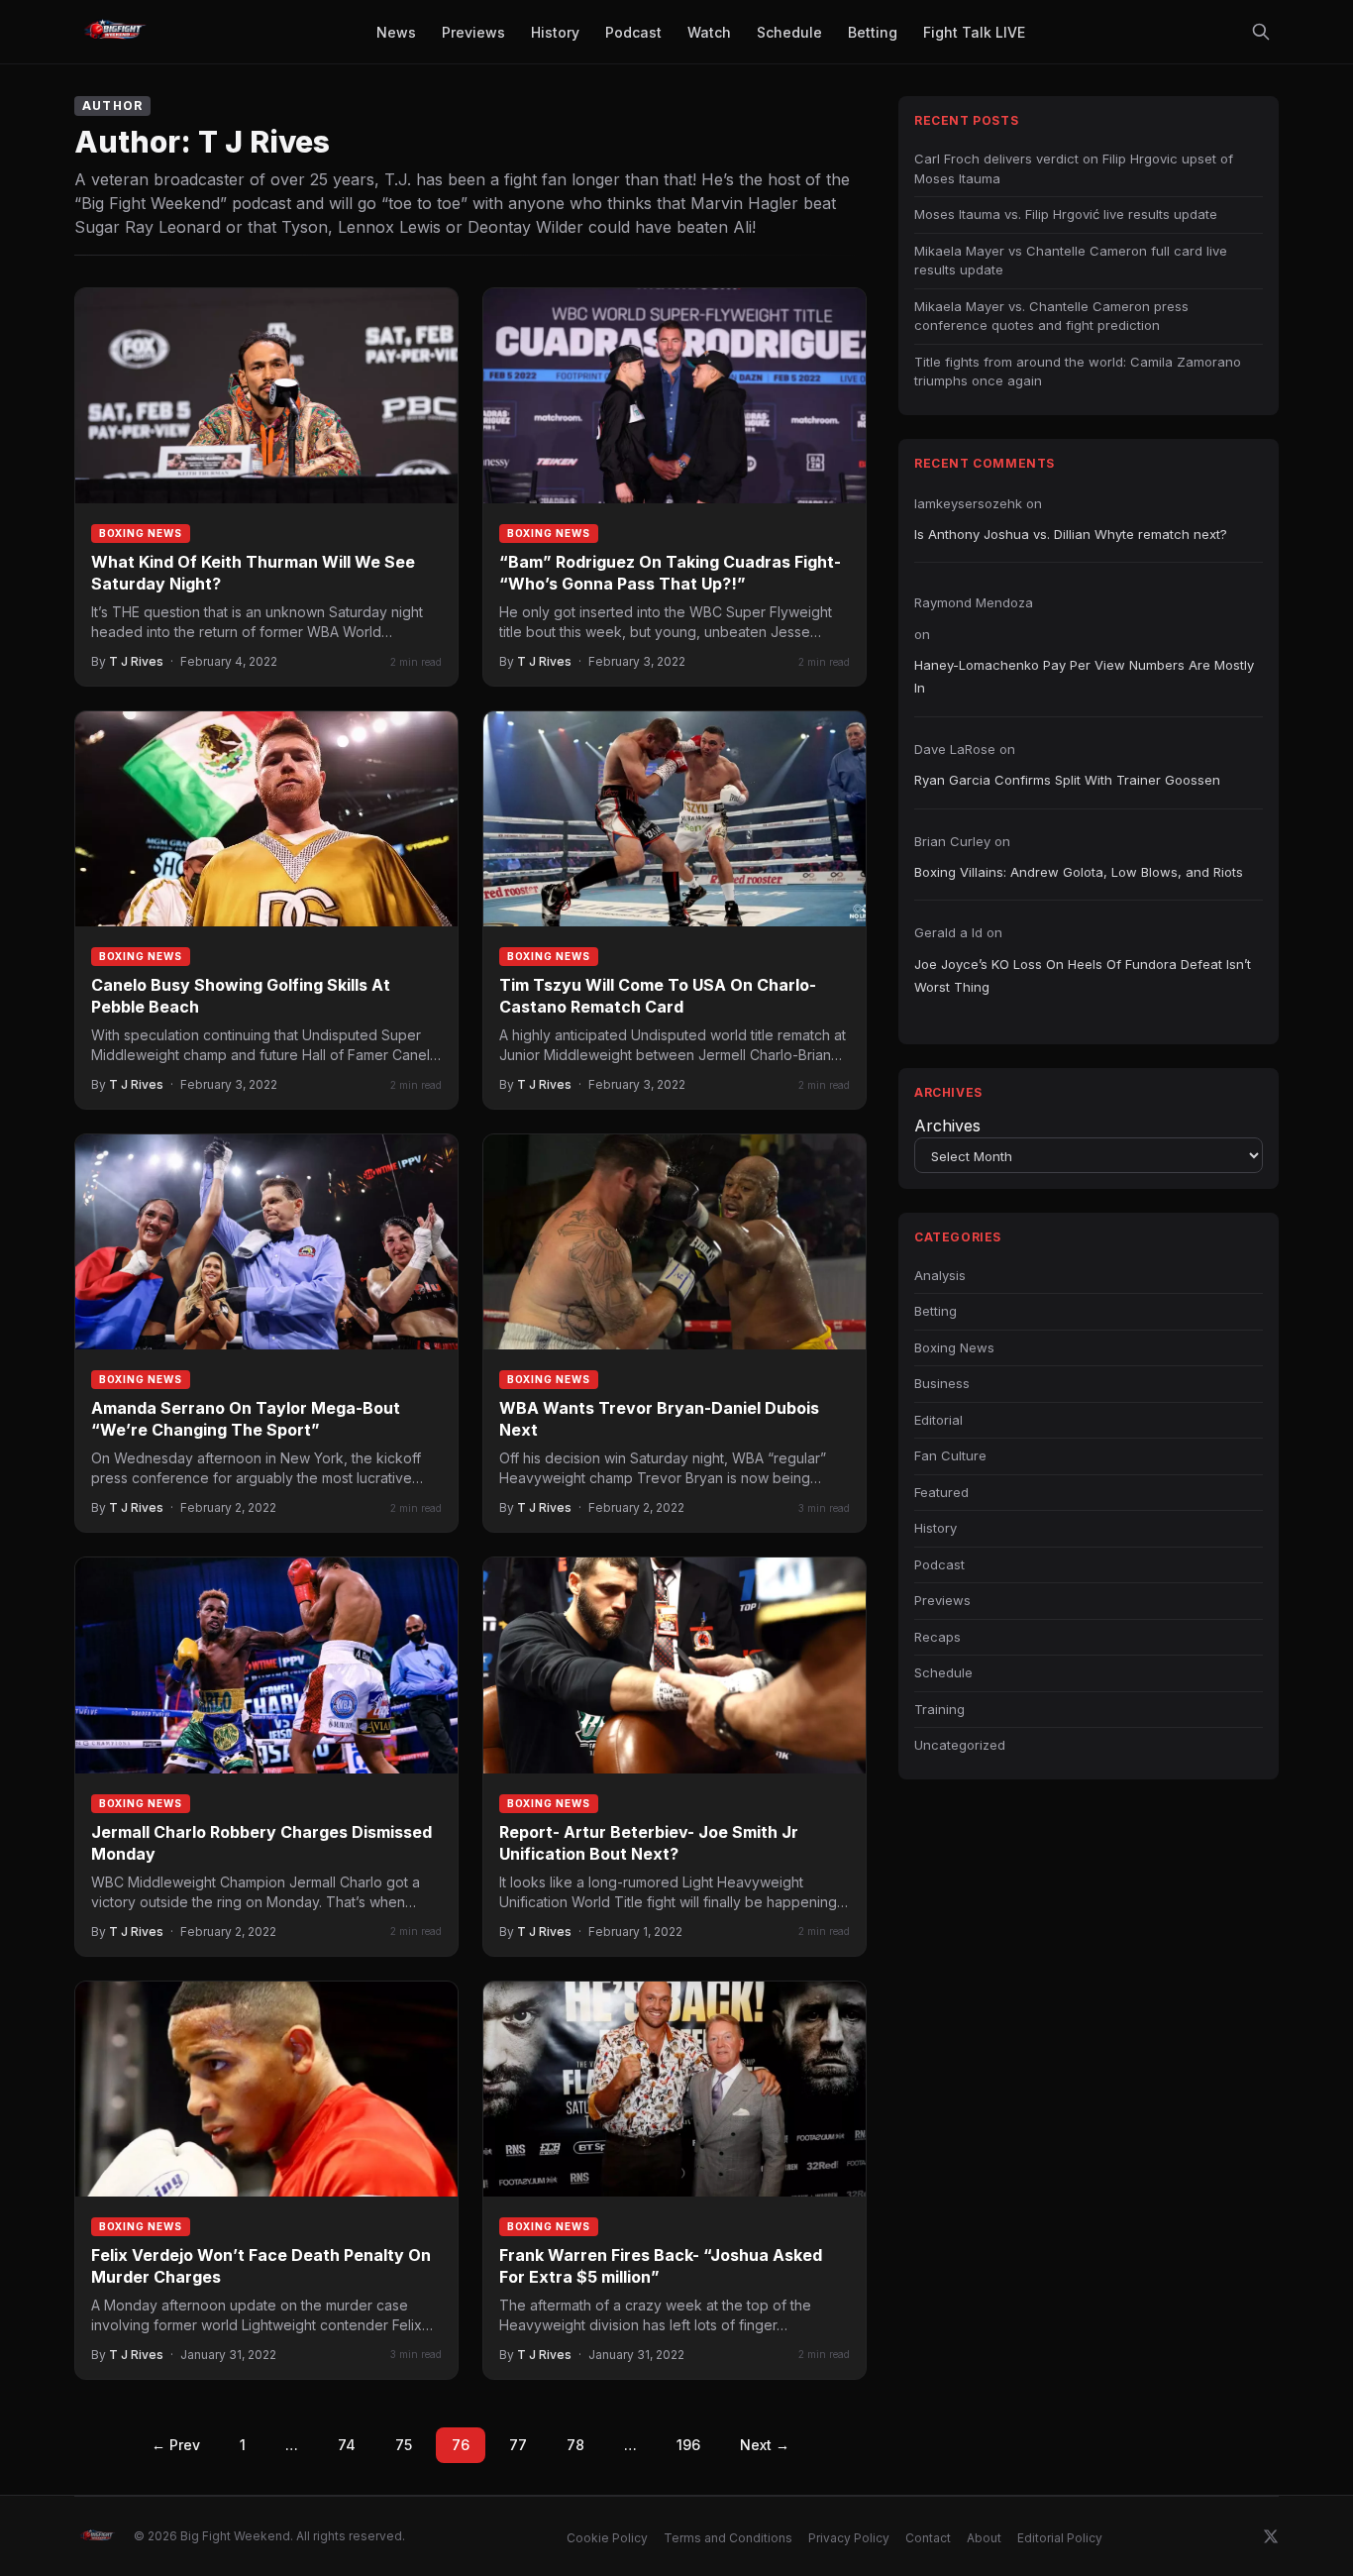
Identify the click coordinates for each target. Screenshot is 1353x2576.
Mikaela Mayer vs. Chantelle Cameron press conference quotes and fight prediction (1051, 316)
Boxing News (141, 533)
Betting (936, 1311)
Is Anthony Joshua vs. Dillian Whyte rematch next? (1071, 534)
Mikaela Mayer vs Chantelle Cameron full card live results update (1071, 261)
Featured (941, 1492)
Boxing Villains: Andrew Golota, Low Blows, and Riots (1079, 872)
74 (347, 2445)
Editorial (938, 1420)
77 (518, 2445)
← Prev (176, 2445)
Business (942, 1383)
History (936, 1528)
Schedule (943, 1672)
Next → (765, 2445)
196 (688, 2445)
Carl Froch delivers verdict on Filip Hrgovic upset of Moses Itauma (1074, 168)
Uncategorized (960, 1745)
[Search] (1261, 32)
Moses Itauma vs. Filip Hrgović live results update (1066, 214)
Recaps (937, 1637)
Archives (947, 1126)
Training (939, 1709)
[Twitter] (1271, 2536)
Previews (942, 1600)
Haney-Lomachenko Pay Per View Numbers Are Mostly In (1084, 676)
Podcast (939, 1564)
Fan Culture (950, 1455)
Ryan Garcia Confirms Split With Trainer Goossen (1067, 780)
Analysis (940, 1275)
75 (404, 2445)
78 (575, 2445)
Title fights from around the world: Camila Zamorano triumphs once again (1078, 372)
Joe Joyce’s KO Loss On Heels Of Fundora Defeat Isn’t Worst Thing (1083, 975)
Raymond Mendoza (974, 602)
